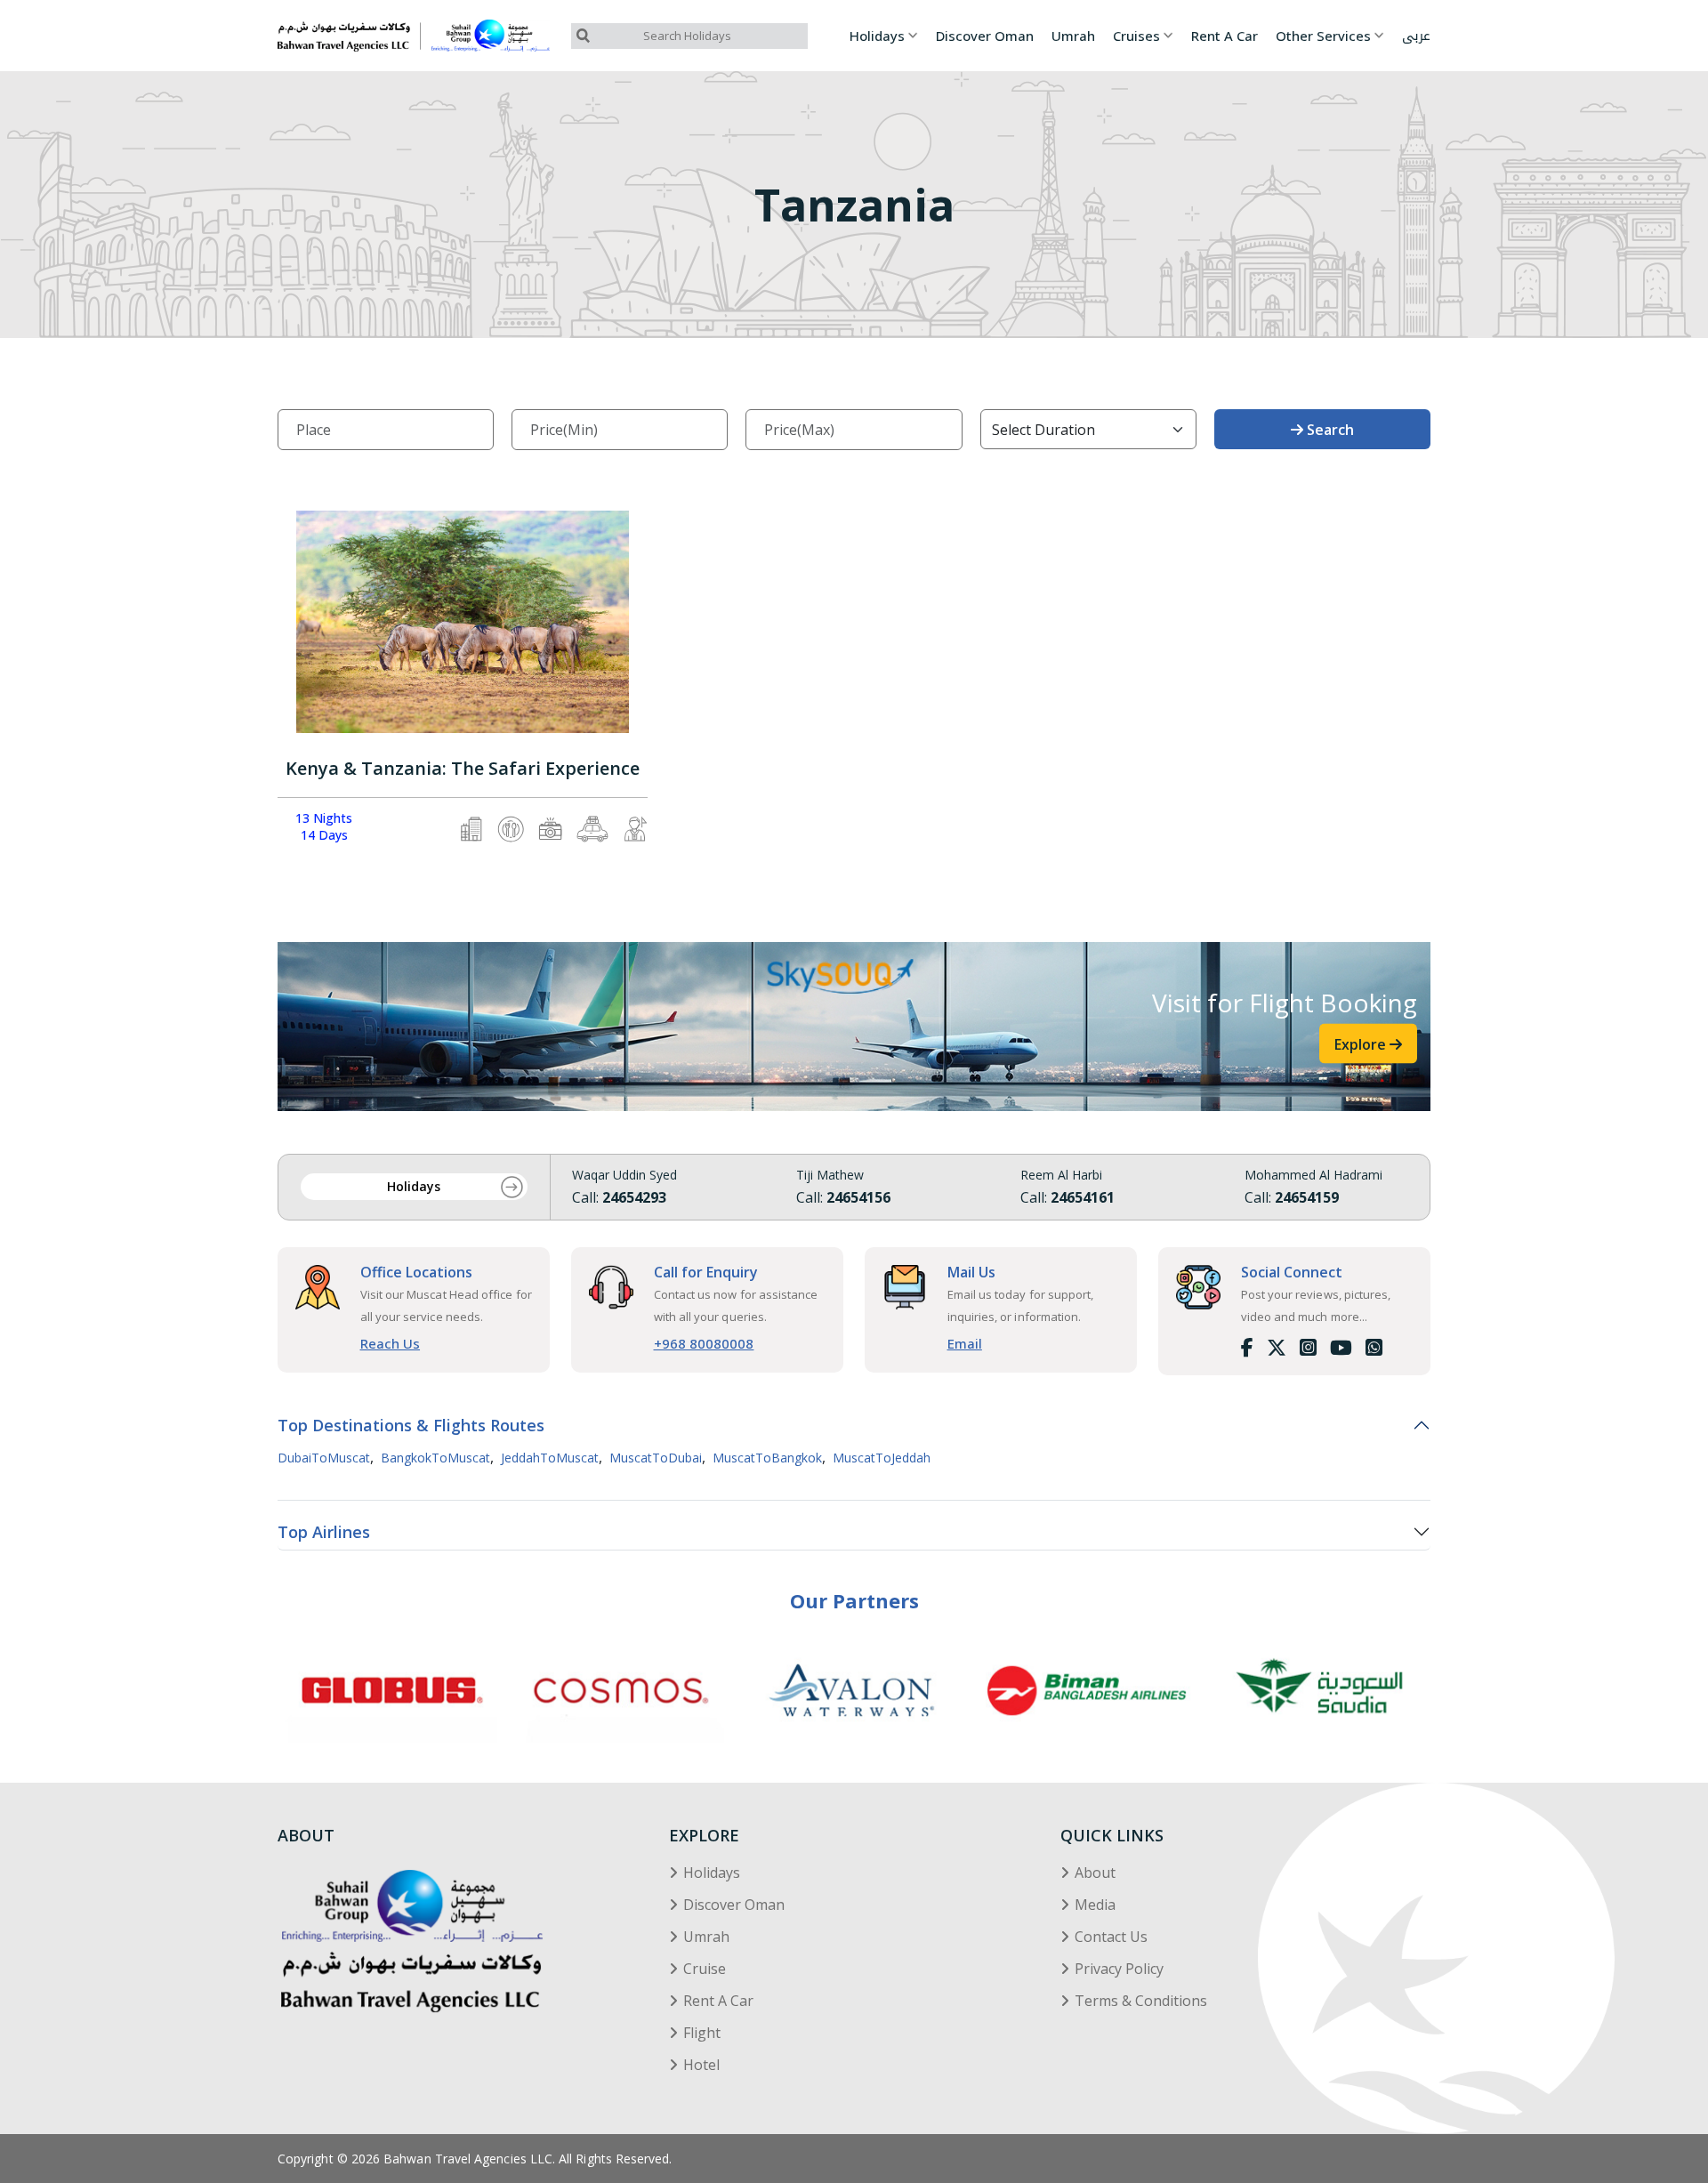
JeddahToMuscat (550, 1458)
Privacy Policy (1119, 1969)
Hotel (701, 2065)
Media (1095, 1905)
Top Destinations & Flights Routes (411, 1425)
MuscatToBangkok (767, 1458)
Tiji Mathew (830, 1175)
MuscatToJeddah (882, 1458)
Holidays (877, 36)
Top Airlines (324, 1532)
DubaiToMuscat (324, 1458)
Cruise (705, 1969)
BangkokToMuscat (435, 1458)
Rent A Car (1225, 36)
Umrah (1073, 36)
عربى (1416, 36)
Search (1329, 430)
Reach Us (391, 1343)
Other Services (1323, 36)
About (1095, 1873)
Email (965, 1343)
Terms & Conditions (1141, 2001)
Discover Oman (985, 36)
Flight (702, 2033)
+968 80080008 (704, 1343)
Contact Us (1111, 1937)
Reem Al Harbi (1061, 1175)
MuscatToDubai (656, 1458)
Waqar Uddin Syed (624, 1175)
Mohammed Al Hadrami (1313, 1175)
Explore (1362, 1043)
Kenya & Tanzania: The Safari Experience (463, 769)
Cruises (1136, 36)
